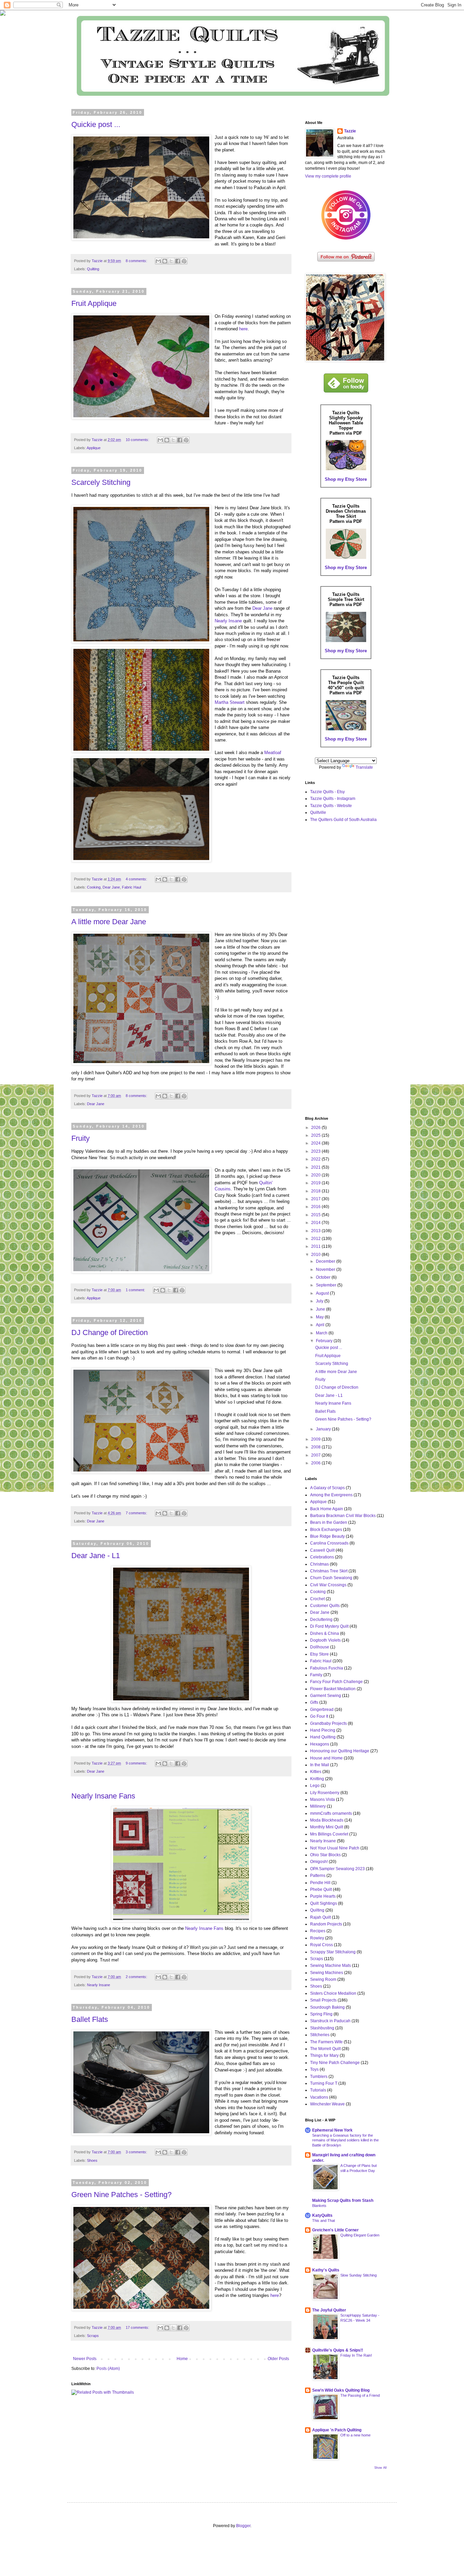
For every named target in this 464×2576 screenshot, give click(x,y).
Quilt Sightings (324, 1903)
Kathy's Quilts (326, 2270)
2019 (316, 1183)
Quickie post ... (96, 124)
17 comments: (138, 2327)
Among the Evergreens (331, 1495)
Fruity (81, 1138)
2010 (316, 1255)
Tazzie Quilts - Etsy (327, 792)
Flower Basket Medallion (333, 1689)
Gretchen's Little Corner (335, 2230)
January (324, 1429)
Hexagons (320, 1744)
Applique (94, 448)
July (320, 1301)
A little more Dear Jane (109, 922)
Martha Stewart (230, 702)
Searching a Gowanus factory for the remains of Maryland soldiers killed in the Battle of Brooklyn (345, 2140)
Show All (380, 2468)
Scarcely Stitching (101, 482)
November (326, 1269)
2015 (316, 1215)
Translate (364, 767)
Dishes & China (325, 1633)
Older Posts (278, 2359)
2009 (316, 1439)
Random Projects (326, 1924)
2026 (316, 1128)
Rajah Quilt (320, 1917)
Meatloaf (273, 753)
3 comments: (137, 2152)
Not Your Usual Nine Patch (335, 1848)
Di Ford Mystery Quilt (329, 1626)
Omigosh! (319, 1862)
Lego (315, 1786)
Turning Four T (324, 2083)
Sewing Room (323, 1979)
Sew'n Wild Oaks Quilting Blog (341, 2390)
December (326, 1261)
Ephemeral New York (332, 2130)
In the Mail (320, 1765)
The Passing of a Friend (360, 2395)
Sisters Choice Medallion (333, 1993)
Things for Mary (324, 2056)
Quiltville (318, 812)
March (322, 1333)
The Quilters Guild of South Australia (343, 820)
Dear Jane (262, 608)
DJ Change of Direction (110, 1332)
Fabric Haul (131, 887)
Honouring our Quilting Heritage (340, 1751)
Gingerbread (322, 1710)
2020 (316, 1175)
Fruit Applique (94, 303)
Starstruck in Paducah (330, 2021)
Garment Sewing (326, 1696)
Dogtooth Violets (325, 1640)
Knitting (317, 1779)
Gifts (314, 1702)
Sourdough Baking (327, 2007)
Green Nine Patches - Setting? (121, 2195)
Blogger (243, 2526)
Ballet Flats (90, 2019)
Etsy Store (319, 1654)
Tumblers (319, 2077)
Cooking (94, 887)
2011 (316, 1246)
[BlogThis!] (165, 261)
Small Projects (323, 2000)
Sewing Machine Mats (331, 1966)
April (321, 1325)
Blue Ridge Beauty (327, 1536)
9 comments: (137, 1763)
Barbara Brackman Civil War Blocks (343, 1516)
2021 (316, 1167)
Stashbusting (322, 2028)
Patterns (318, 1876)
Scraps (93, 2336)
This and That (324, 2221)
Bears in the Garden (329, 1522)
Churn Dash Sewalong (331, 1578)
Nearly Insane (228, 621)
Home (182, 2359)
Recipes (318, 1931)
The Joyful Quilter (329, 2310)
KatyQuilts (322, 2215)
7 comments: (137, 1513)
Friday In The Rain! (356, 2355)
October (324, 1277)
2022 (316, 1159)
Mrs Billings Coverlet (329, 1834)
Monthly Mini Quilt (327, 1827)
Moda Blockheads (327, 1820)
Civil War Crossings (328, 1585)
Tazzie (350, 131)
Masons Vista (323, 1799)
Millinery (318, 1806)
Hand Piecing (323, 1730)
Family (316, 1675)
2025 (316, 1135)
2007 (316, 1455)
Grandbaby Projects (328, 1723)
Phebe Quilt (321, 1889)
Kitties (316, 1772)
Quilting (93, 269)
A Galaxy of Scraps (327, 1488)
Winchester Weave (327, 2104)
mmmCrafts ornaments (331, 1813)
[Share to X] (171, 261)
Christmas (319, 1564)
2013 (316, 1231)
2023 (316, 1151)
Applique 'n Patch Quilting (337, 2430)
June (321, 1309)
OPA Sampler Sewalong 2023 (337, 1869)
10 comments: (138, 440)
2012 (316, 1239)
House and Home (326, 1758)
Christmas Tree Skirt (329, 1571)
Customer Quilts (325, 1606)
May (320, 1317)
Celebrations (322, 1557)
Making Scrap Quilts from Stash (343, 2200)
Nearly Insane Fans (103, 1796)
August (323, 1293)
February (325, 1341)
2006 (316, 1463)
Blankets (319, 2206)
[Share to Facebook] (178, 261)
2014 (316, 1223)
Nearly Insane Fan (203, 1928)
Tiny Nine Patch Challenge (335, 2063)
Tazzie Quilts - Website (331, 806)
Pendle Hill (320, 1883)
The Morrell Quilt (325, 2049)
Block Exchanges (326, 1530)
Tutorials (318, 2090)
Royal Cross (322, 1945)
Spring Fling (321, 2014)
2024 (316, 1143)
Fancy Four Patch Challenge (336, 1682)
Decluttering (321, 1620)
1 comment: (136, 1290)
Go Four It (319, 1716)
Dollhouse (320, 1647)
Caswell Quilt (322, 1550)
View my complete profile (328, 176)
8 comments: (137, 261)
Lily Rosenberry (325, 1793)
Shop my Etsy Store (346, 479)
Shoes (92, 2160)
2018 (316, 1191)
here (243, 329)
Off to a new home (355, 2435)
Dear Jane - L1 (96, 1556)
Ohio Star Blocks (325, 1855)
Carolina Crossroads (329, 1543)
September (327, 1285)
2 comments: (137, 1977)
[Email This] (158, 261)
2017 (316, 1199)
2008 (316, 1447)
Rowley (317, 1938)
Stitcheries (320, 2035)
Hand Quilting (323, 1737)
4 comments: (137, 879)
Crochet (317, 1599)
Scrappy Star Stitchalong (333, 1952)
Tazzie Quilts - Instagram (333, 799)
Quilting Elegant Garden (360, 2235)
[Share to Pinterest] (184, 261)
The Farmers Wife (326, 2042)
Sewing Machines (327, 1973)
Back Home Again (327, 1509)
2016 (316, 1207)
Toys (314, 2069)
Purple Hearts (323, 1896)
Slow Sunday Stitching (359, 2275)
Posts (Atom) (108, 2369)
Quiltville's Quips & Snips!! (338, 2350)
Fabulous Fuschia (327, 1668)
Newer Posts (85, 2359)
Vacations (319, 2097)
